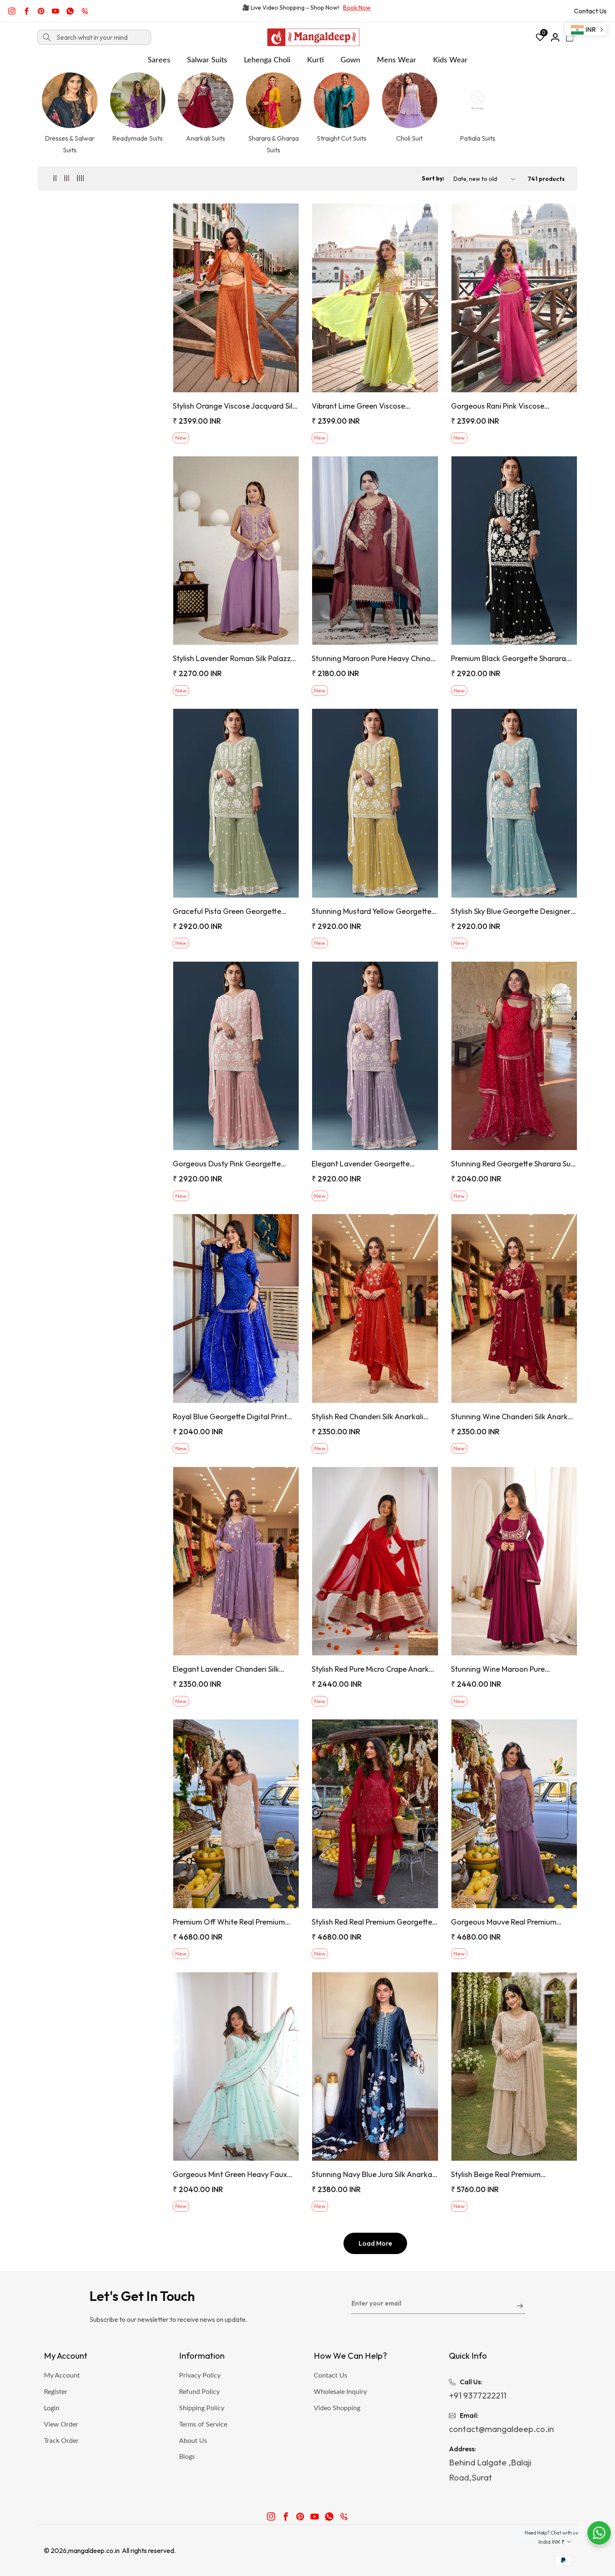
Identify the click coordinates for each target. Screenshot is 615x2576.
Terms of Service (203, 2424)
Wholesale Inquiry (340, 2392)
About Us (193, 2441)
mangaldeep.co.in (94, 2550)
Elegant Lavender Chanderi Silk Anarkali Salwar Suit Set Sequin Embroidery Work (226, 1669)
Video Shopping (337, 2408)
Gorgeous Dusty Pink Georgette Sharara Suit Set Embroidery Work (230, 1164)
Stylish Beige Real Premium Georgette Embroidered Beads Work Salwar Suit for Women (513, 2174)
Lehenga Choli (267, 60)
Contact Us (590, 11)
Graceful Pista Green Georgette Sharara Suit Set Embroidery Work (230, 911)
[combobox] (94, 37)
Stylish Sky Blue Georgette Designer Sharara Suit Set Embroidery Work (511, 911)
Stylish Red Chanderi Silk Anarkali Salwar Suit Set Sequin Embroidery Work (369, 1417)
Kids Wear (450, 60)
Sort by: (433, 178)
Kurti (315, 60)
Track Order (61, 2441)
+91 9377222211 (478, 2395)
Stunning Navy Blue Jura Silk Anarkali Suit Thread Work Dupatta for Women (374, 2174)
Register (56, 2392)
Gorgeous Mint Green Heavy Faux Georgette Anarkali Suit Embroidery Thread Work (233, 2174)
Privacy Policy (200, 2375)
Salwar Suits (207, 60)
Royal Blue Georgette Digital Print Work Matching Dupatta (230, 1417)
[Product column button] (55, 179)
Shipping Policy (202, 2408)
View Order (61, 2424)
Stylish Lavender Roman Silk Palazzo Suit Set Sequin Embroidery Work (234, 658)
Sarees (159, 60)
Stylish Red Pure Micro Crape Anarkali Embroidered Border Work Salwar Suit (374, 1669)
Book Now (357, 8)
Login (52, 2408)
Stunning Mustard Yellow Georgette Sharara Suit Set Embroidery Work (372, 911)
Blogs (187, 2457)
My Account (62, 2375)
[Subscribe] (520, 2307)
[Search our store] (47, 37)
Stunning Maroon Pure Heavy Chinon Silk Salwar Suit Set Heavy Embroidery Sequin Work (375, 658)
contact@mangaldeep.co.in (501, 2429)
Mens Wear (397, 60)
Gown (350, 60)
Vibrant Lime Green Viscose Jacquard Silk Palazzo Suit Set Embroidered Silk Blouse (362, 406)
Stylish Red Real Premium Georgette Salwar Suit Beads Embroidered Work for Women (375, 1922)
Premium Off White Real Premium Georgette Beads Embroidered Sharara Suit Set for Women (229, 1922)
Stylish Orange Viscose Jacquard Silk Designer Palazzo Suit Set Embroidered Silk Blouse (234, 406)
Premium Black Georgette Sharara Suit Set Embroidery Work (509, 658)
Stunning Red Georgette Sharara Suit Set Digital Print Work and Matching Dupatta (513, 1164)
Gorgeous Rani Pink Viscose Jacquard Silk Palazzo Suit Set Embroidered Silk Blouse (501, 406)
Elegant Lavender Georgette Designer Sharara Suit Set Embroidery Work (375, 1164)
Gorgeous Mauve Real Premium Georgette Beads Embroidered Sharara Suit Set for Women (504, 1922)
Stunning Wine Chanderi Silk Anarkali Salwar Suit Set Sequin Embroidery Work (513, 1417)
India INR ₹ (552, 2542)
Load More (375, 2243)
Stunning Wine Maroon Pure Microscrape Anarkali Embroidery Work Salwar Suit (507, 1669)
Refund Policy (199, 2392)
